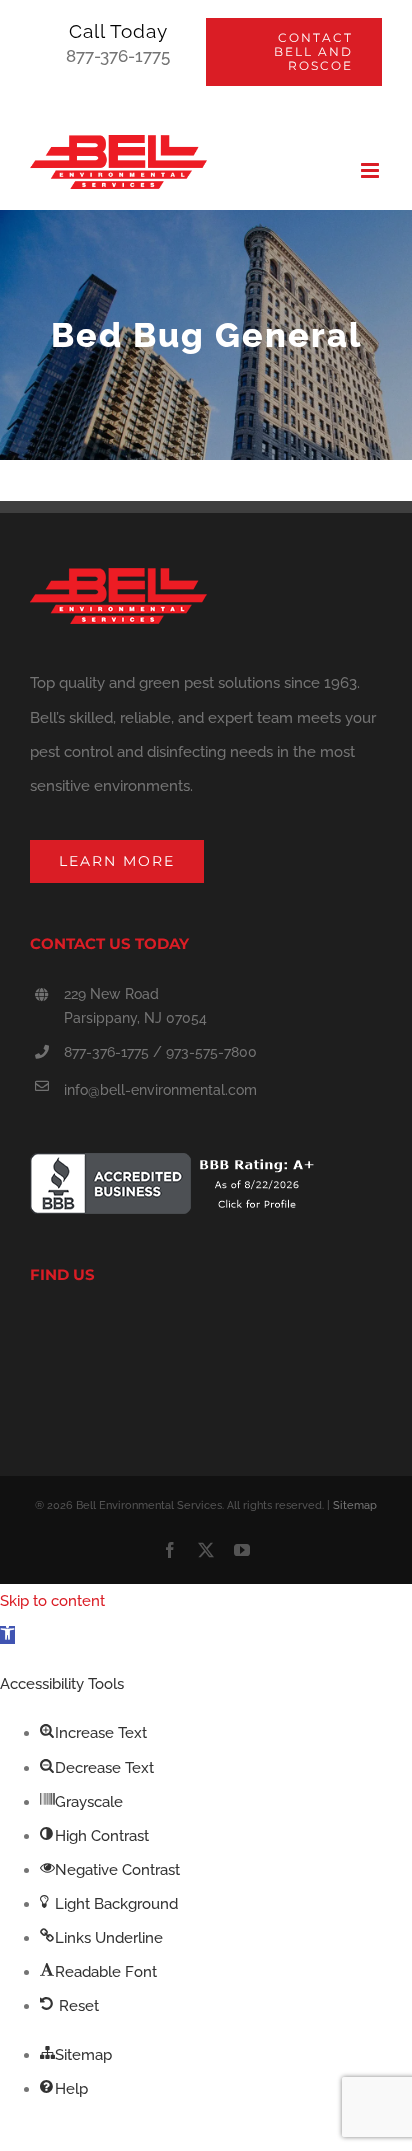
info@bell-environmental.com (160, 1090)
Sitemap (355, 1505)
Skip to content (52, 1601)
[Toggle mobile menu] (371, 170)
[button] (7, 1635)
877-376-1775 (118, 56)
